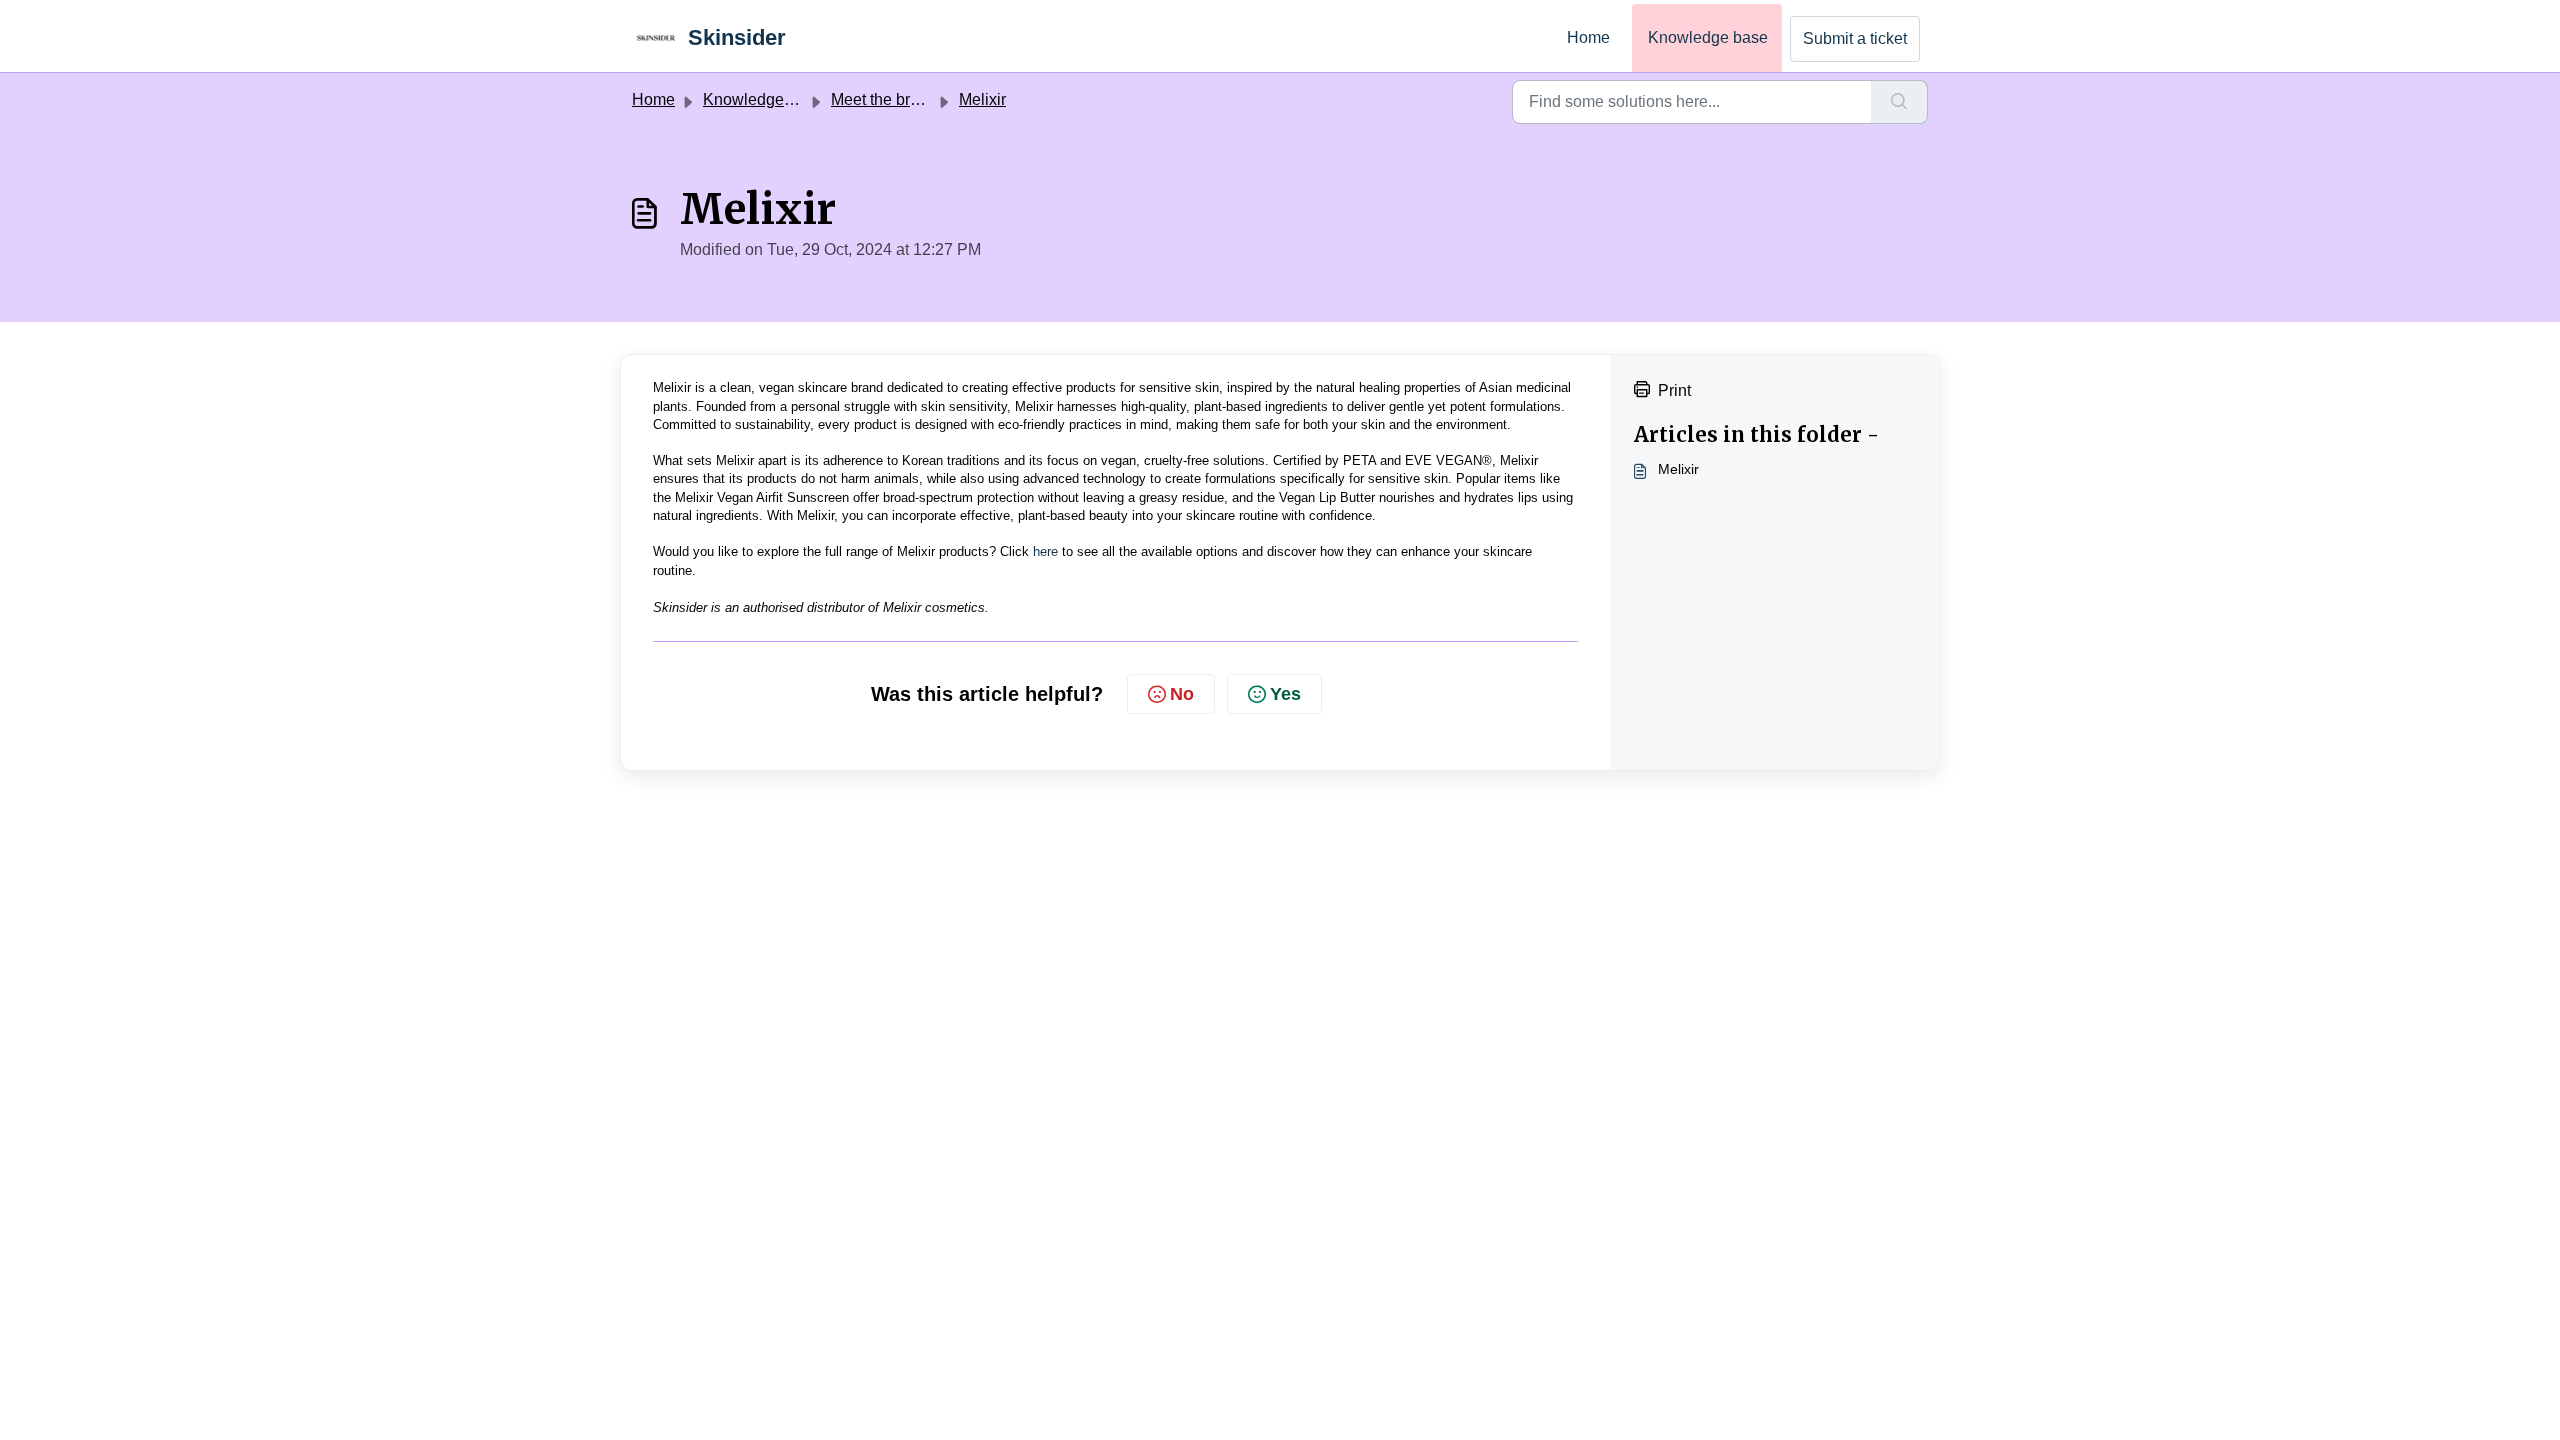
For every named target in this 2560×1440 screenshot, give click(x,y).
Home (1588, 37)
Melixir (982, 99)
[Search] (1899, 102)
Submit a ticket (1855, 38)
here (1045, 551)
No (1182, 694)
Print (1674, 390)
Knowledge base (1708, 37)
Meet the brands (888, 99)
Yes (1285, 694)
